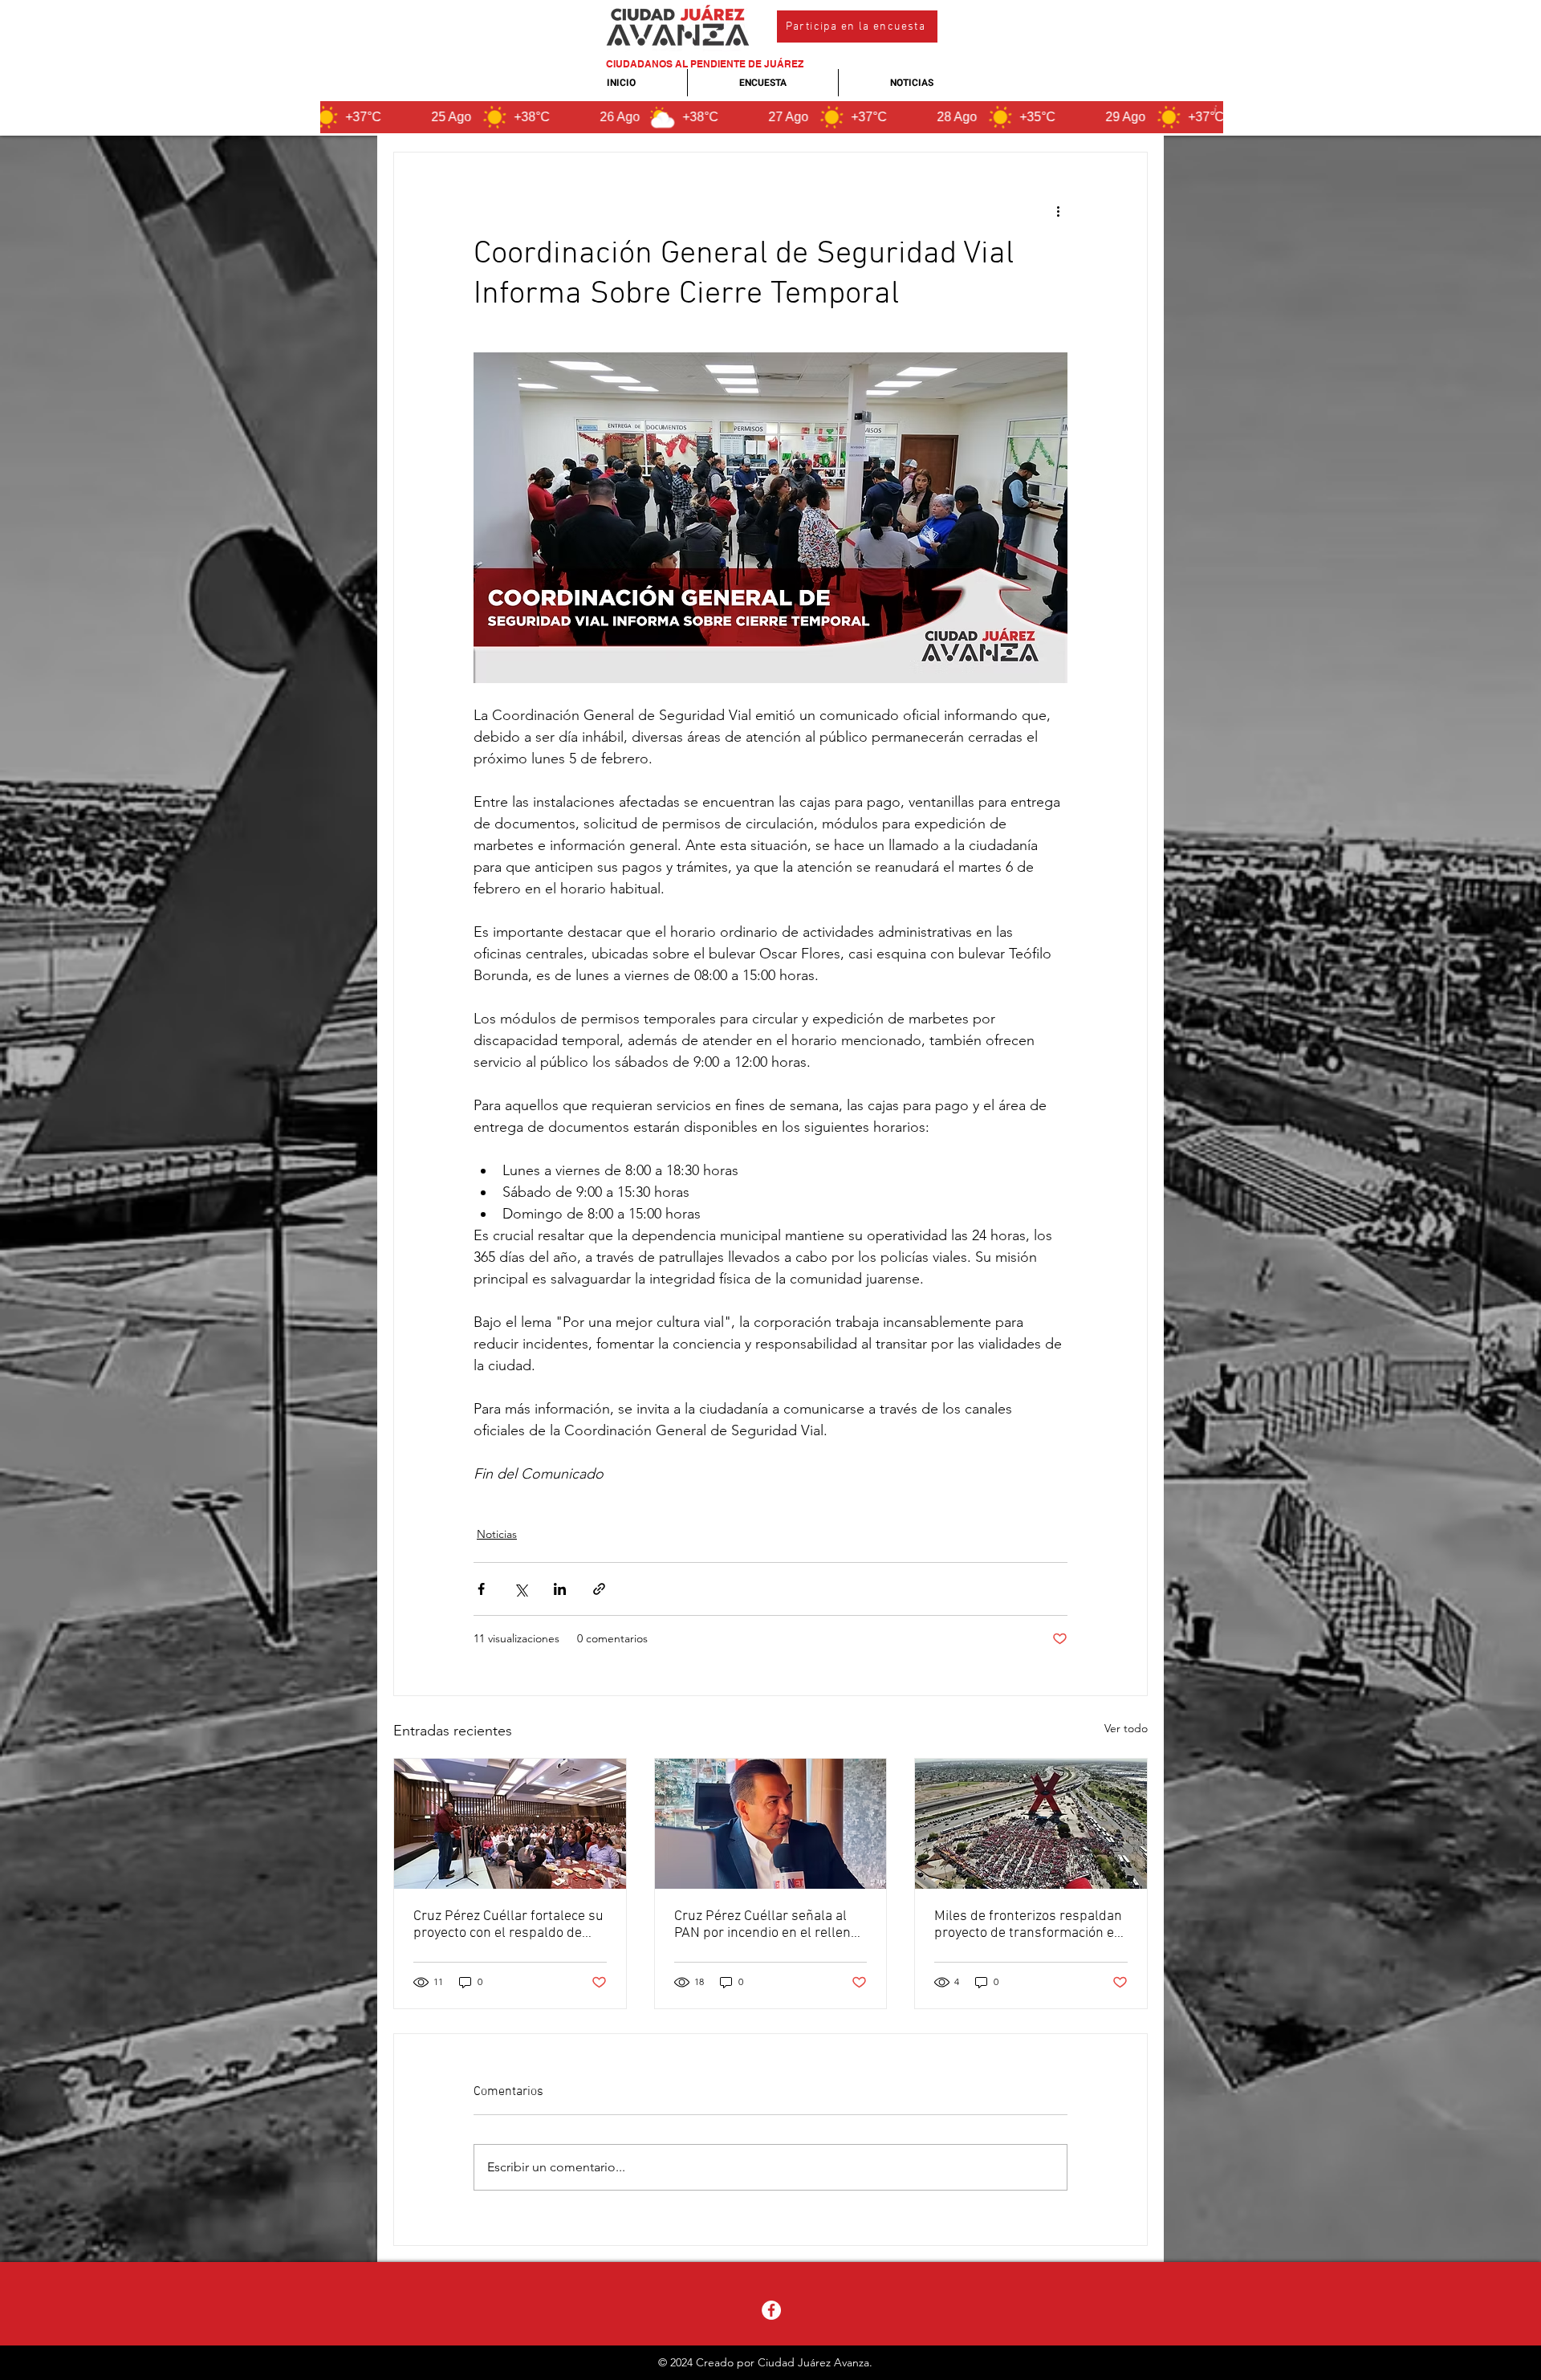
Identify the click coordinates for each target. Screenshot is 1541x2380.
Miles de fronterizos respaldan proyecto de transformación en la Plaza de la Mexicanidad (1028, 1925)
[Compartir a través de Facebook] (481, 1589)
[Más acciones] (1058, 210)
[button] (857, 26)
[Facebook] (771, 2310)
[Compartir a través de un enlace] (599, 1589)
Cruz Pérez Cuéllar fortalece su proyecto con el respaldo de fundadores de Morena (508, 1925)
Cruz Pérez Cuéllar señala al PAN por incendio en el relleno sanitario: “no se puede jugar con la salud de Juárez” (766, 1925)
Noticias (497, 1534)
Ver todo (1126, 1728)
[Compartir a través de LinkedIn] (560, 1589)
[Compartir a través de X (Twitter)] (520, 1589)
